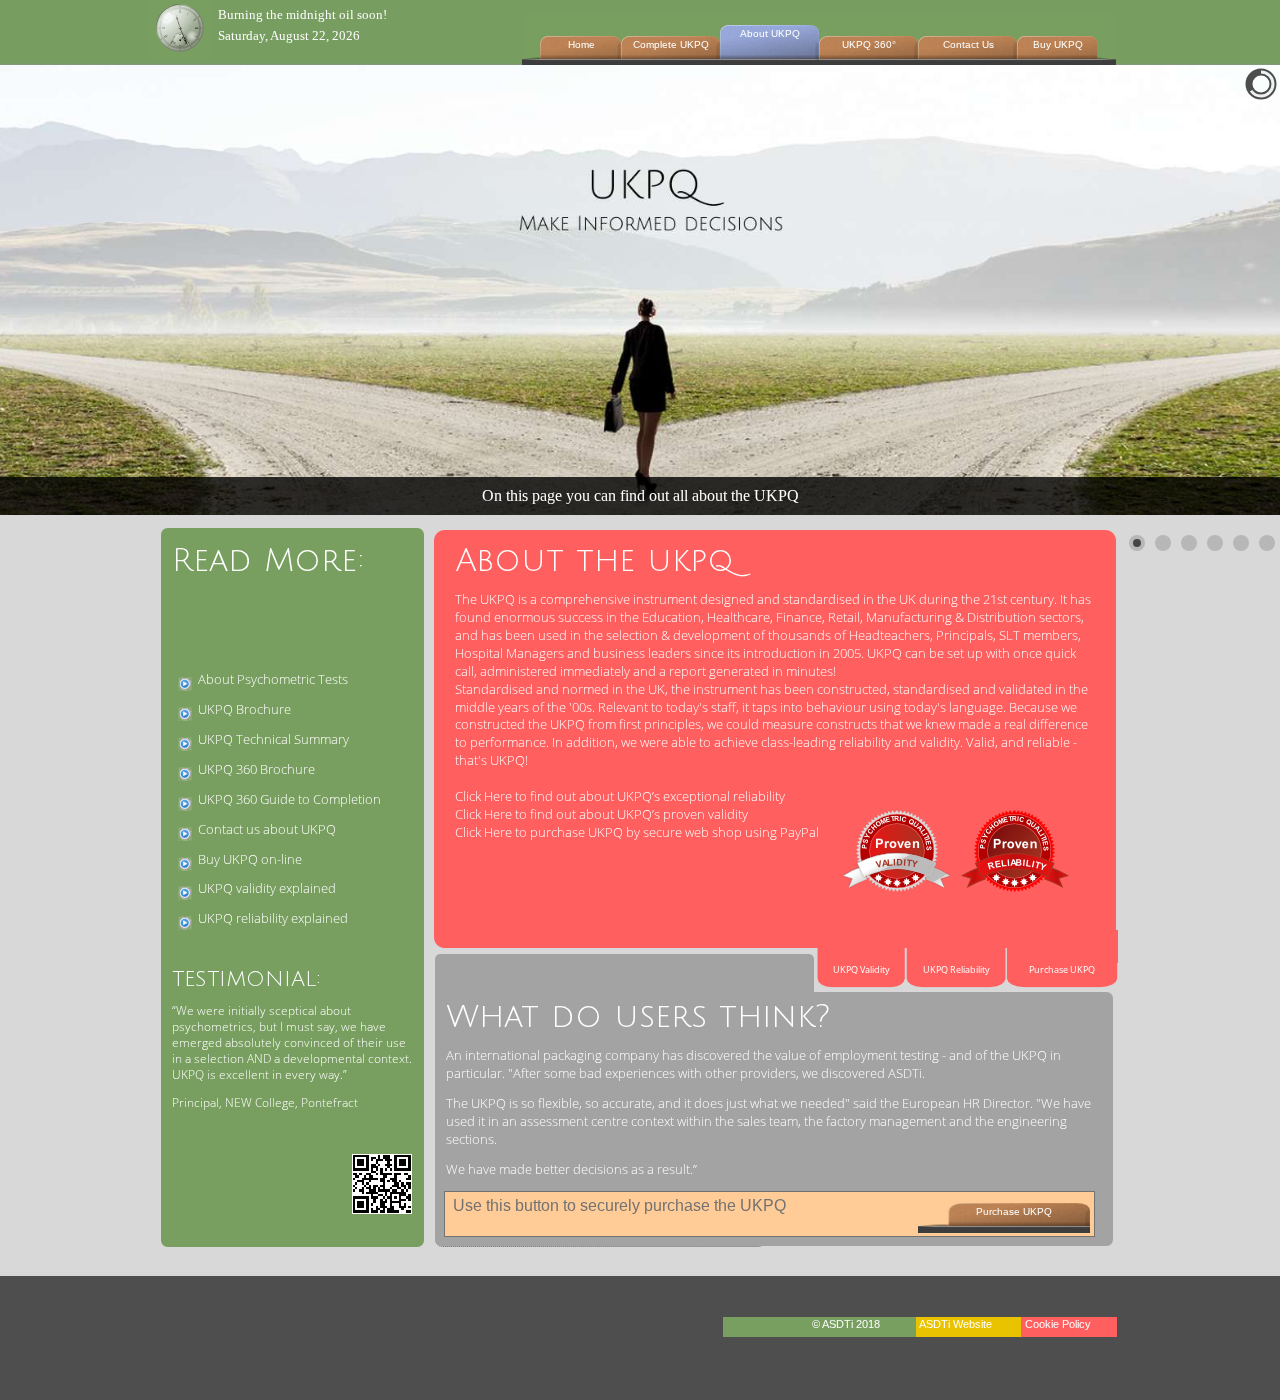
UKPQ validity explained (267, 888)
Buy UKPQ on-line (250, 859)
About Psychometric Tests (273, 679)
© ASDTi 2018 (847, 1324)
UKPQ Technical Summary (273, 739)
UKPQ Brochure (244, 709)
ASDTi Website (955, 1324)
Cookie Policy (1059, 1324)
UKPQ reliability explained (273, 918)
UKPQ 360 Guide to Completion (289, 799)
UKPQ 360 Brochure (256, 769)
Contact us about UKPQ (267, 829)
